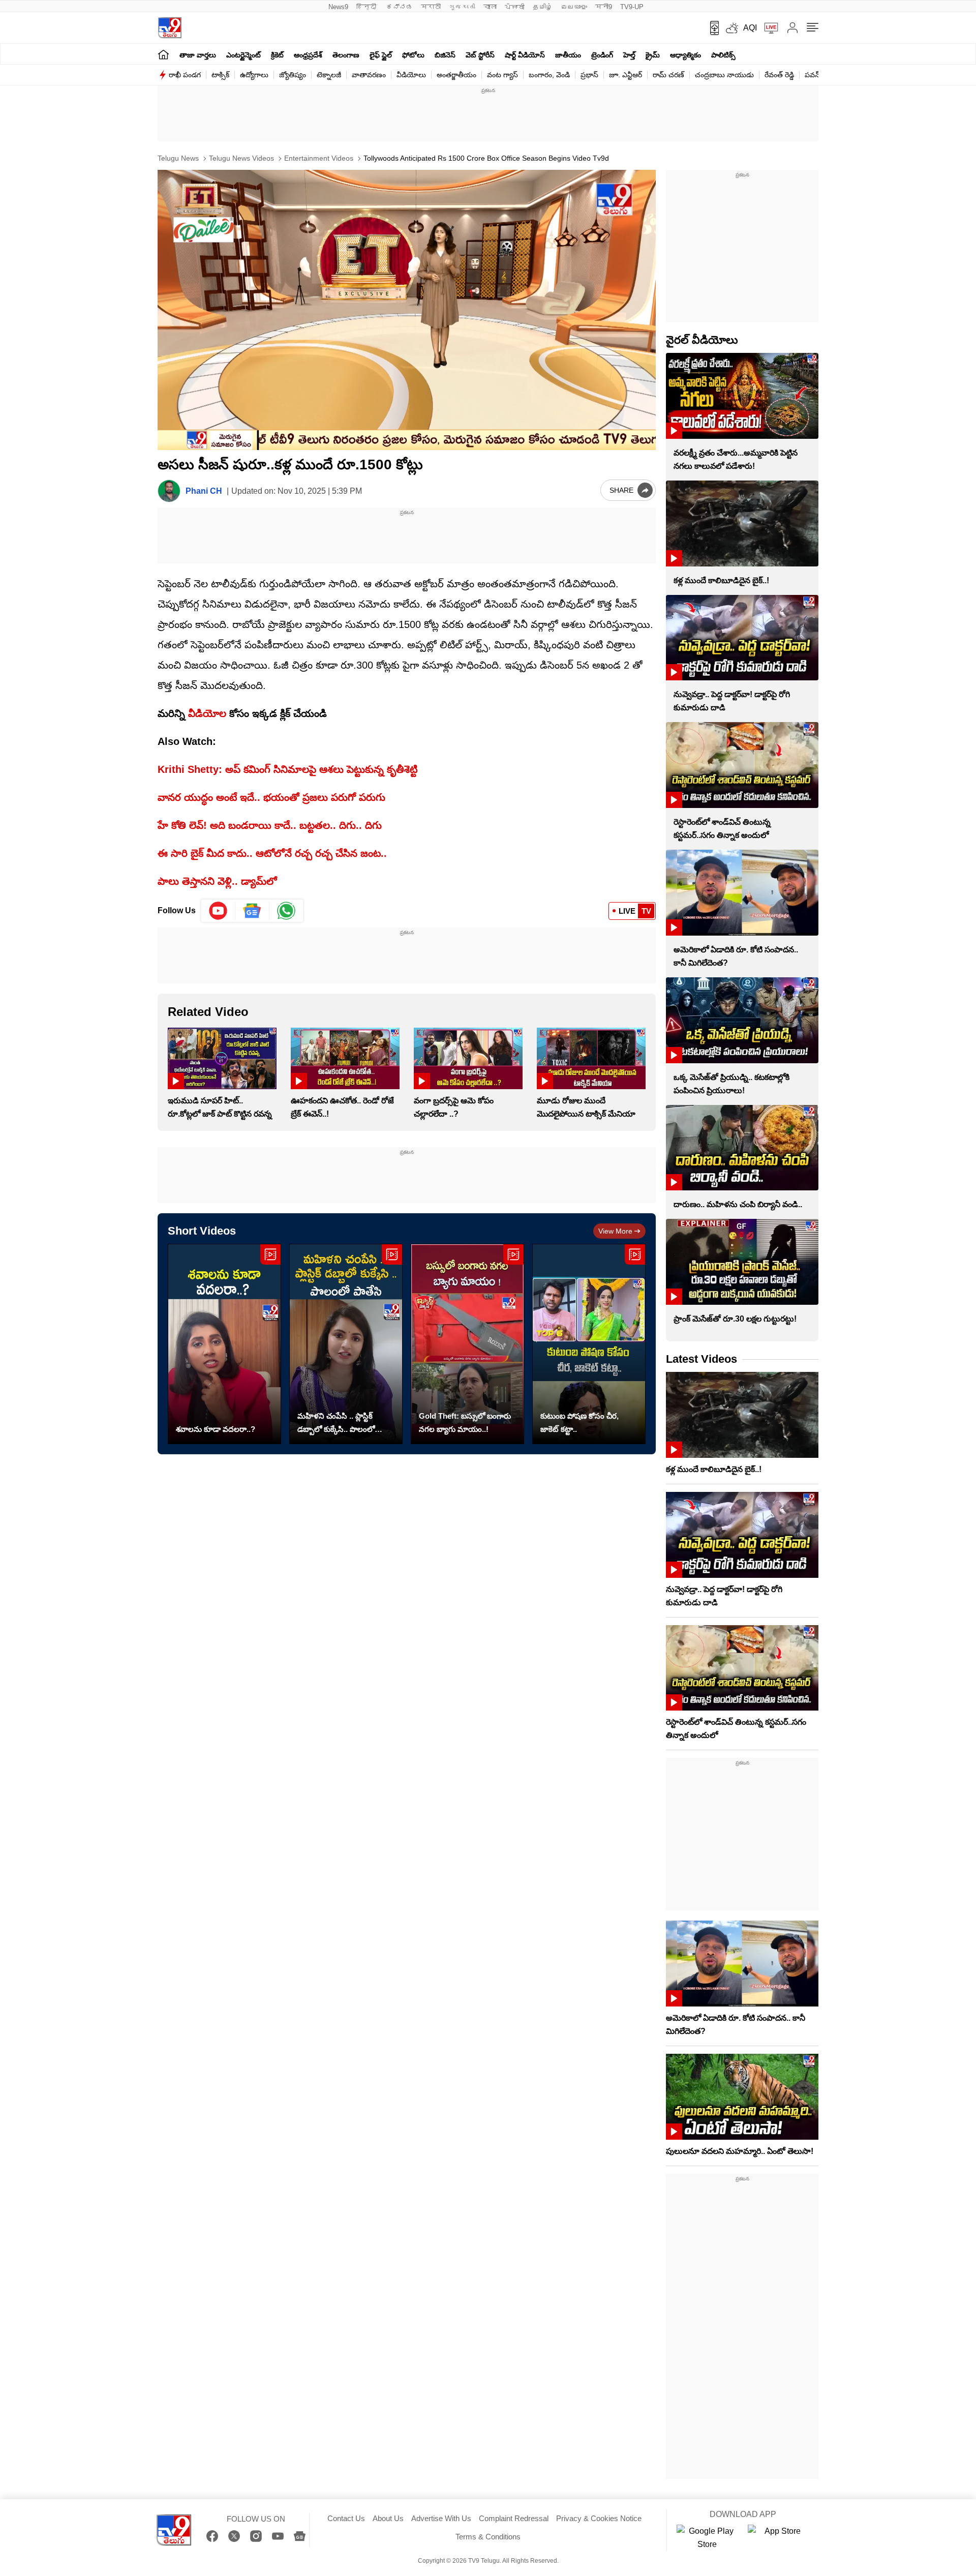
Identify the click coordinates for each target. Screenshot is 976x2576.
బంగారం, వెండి (549, 75)
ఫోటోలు (413, 55)
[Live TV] (768, 28)
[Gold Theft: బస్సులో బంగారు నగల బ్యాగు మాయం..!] (467, 1344)
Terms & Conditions (488, 2537)
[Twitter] (234, 2536)
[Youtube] (218, 911)
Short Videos (202, 1231)
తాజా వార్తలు (198, 55)
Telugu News (178, 158)
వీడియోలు (411, 75)
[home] (163, 54)
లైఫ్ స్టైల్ (381, 55)
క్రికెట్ (277, 55)
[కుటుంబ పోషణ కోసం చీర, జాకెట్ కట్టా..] (589, 1344)
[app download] (711, 28)
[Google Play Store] (707, 2538)
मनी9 (604, 7)
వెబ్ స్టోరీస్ (480, 55)
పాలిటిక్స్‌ (723, 55)
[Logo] (170, 28)
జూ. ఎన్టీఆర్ (626, 75)
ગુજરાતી (462, 7)
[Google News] (300, 2536)
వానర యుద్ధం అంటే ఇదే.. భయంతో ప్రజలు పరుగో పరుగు (271, 797)
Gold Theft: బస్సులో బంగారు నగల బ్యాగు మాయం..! (465, 1422)
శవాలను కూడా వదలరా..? (216, 1429)
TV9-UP (632, 7)
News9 (338, 7)
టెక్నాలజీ (329, 75)
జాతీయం (568, 55)
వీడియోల (207, 713)
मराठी (431, 7)
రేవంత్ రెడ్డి (779, 75)
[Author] (169, 491)
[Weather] (731, 28)
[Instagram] (256, 2536)
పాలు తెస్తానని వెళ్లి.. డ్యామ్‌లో (217, 881)
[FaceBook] (212, 2536)
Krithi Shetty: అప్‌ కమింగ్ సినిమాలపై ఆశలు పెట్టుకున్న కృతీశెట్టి (287, 769)
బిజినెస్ (445, 55)
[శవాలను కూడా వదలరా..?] (224, 1344)
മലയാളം (574, 7)
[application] (407, 310)
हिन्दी (367, 7)
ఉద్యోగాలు (254, 75)
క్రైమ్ (653, 55)
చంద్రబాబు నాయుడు (724, 75)
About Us (388, 2518)
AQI (750, 28)
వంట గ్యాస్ (502, 75)
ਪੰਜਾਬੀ (515, 7)
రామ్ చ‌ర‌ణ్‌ (668, 75)
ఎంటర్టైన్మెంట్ (243, 55)
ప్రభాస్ (589, 75)
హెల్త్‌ (629, 55)
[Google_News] (252, 911)
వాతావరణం (369, 75)
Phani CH (204, 491)
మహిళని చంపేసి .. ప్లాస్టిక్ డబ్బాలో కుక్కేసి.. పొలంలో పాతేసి (336, 1424)
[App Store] (778, 2538)
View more (615, 1231)
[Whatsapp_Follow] (286, 911)
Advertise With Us (441, 2518)
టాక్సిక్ (220, 75)
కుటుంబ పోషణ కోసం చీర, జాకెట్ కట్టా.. (579, 1422)
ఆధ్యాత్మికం (685, 55)
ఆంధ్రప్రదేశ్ (308, 55)
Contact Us (346, 2518)
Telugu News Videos (240, 158)
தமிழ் (543, 7)
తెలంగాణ (346, 55)
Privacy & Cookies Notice (599, 2518)
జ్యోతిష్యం (293, 75)
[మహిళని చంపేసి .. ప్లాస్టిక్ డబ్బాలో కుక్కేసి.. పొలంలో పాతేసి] (346, 1344)
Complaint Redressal (514, 2518)
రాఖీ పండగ (185, 75)
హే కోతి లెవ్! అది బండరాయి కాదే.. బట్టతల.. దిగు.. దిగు (270, 825)
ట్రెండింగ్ (602, 55)
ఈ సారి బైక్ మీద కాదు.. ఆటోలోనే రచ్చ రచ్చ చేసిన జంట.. (272, 853)
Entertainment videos (318, 158)
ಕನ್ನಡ (400, 7)
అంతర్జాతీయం (456, 75)
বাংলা (490, 7)
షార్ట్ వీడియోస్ (525, 55)
